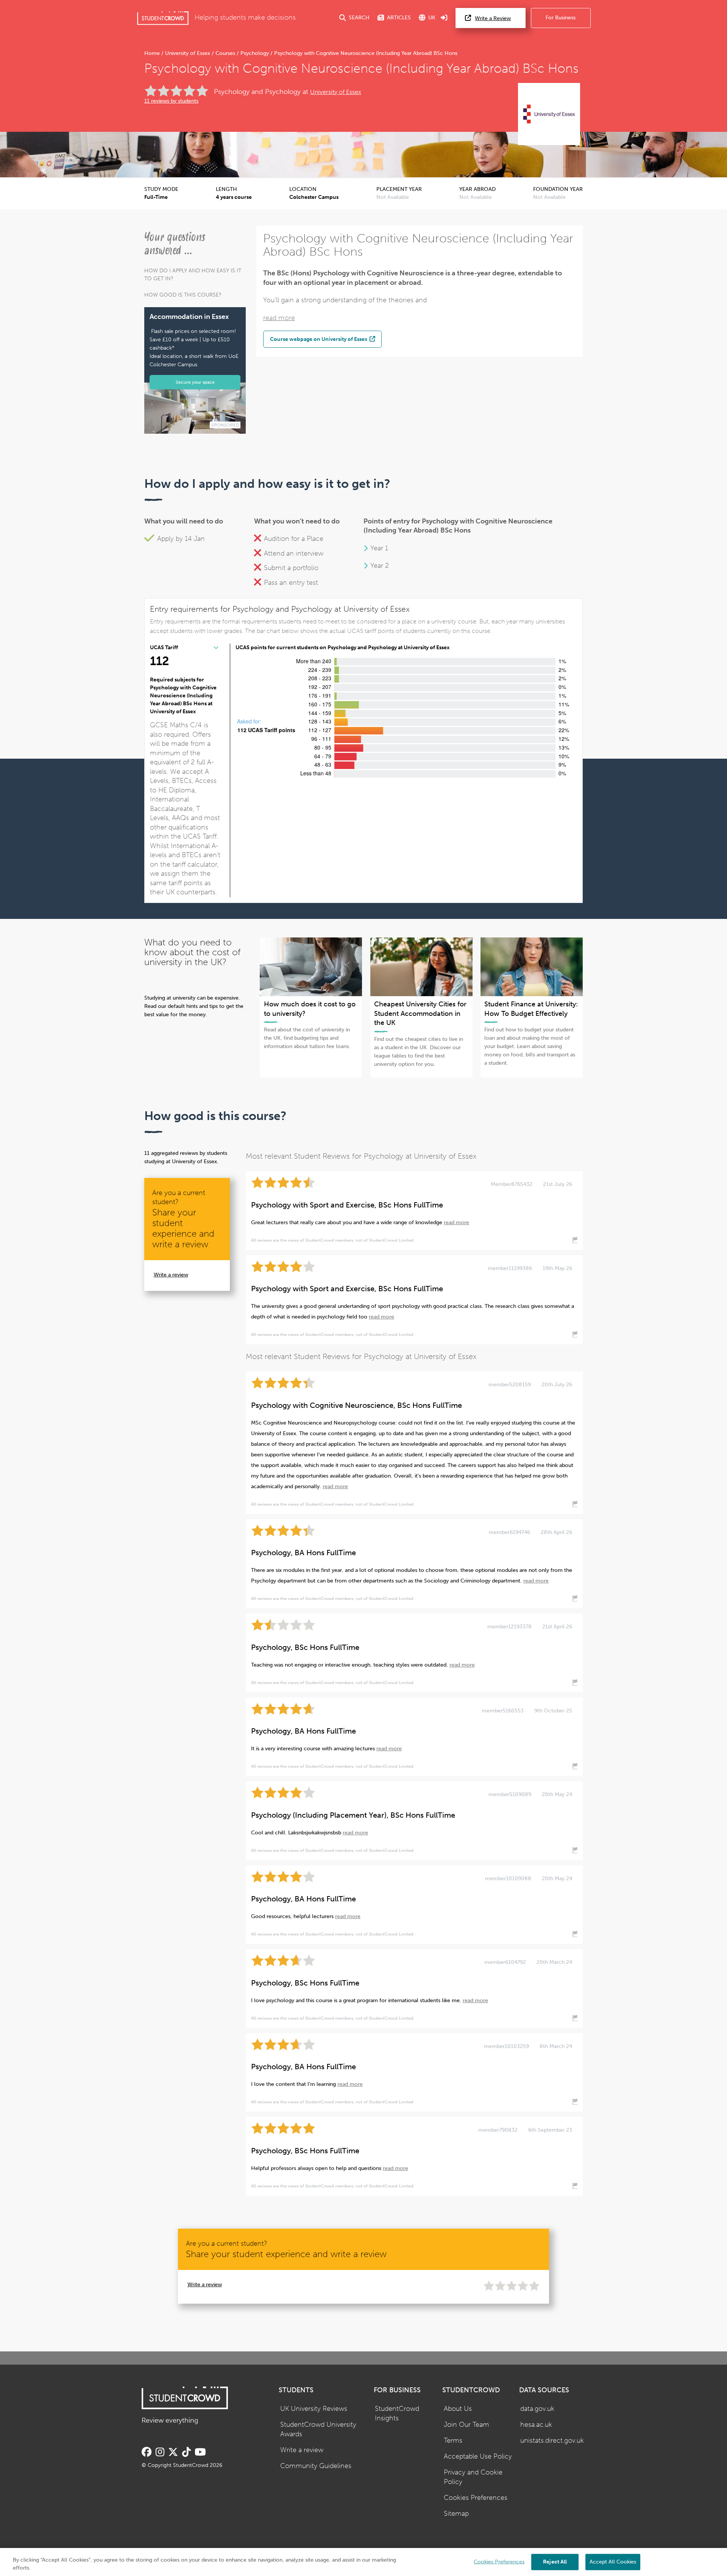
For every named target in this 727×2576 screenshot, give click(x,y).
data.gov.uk (537, 2409)
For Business (561, 18)
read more (279, 318)
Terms (453, 2441)
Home (153, 53)
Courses (225, 53)
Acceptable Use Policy (478, 2456)
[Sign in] (444, 18)
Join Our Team (466, 2425)
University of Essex (188, 53)
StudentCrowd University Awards (318, 2429)
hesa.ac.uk (536, 2425)
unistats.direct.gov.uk (552, 2441)
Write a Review (493, 18)
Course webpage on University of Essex (319, 339)
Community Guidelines (316, 2466)
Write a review (171, 1275)
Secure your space (195, 382)
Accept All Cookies (613, 2561)
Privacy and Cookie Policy (473, 2477)
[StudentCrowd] (163, 18)
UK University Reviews (314, 2409)
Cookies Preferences (476, 2498)
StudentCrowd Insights (397, 2414)
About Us (458, 2409)
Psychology (255, 53)
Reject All (555, 2561)
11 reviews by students (171, 101)
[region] (363, 2562)
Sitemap (456, 2514)
